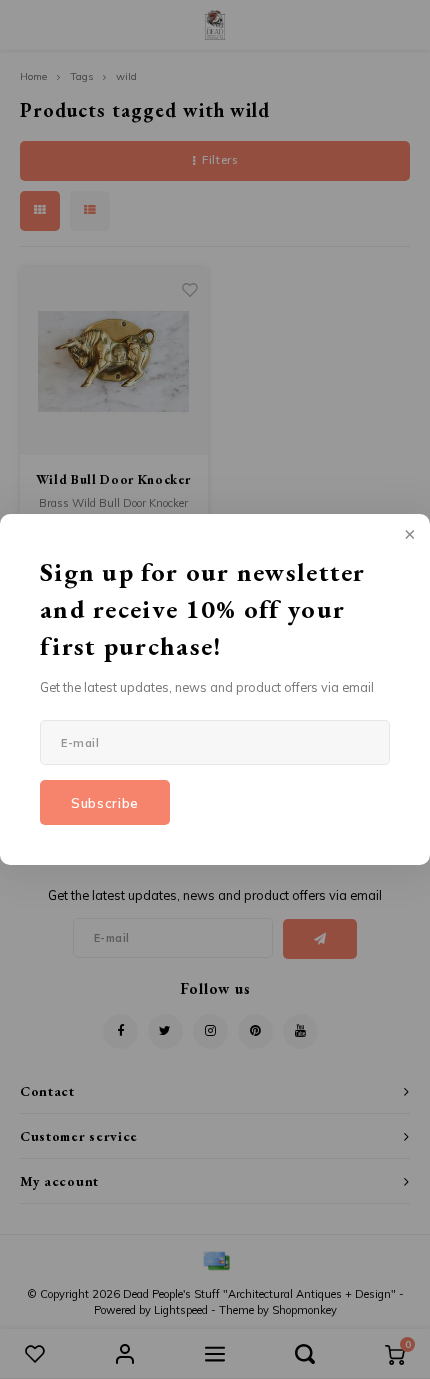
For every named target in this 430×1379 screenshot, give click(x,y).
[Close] (408, 536)
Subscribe (105, 803)
